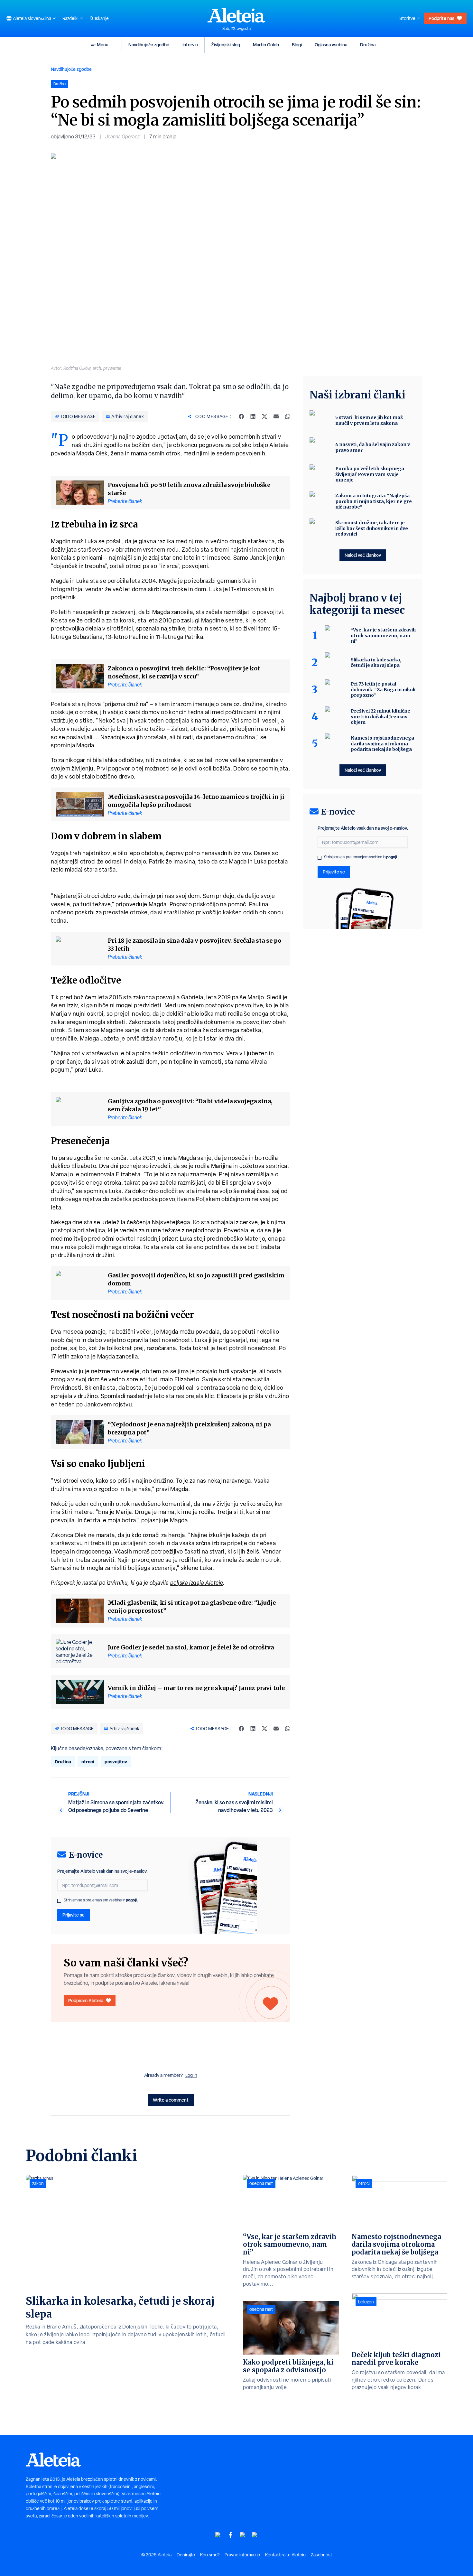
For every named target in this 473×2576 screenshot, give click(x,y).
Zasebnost (321, 2555)
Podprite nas (441, 18)
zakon (38, 2183)
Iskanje (102, 18)
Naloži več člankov (363, 555)
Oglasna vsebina (331, 45)
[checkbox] (59, 1901)
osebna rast (261, 2183)
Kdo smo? (210, 2555)
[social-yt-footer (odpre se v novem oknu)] (218, 2535)
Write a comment (171, 2100)
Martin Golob (266, 45)
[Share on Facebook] (241, 416)
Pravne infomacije (242, 2555)
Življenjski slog (226, 45)
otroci (88, 1762)
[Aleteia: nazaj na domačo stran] (236, 15)
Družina (368, 45)
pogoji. (132, 1900)
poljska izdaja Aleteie (197, 1583)
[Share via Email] (276, 416)
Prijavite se (74, 1915)
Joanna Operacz (122, 137)
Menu (103, 45)
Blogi (297, 45)
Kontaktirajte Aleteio (285, 2555)
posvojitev (116, 1762)
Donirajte (186, 2555)
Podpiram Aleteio (86, 2000)
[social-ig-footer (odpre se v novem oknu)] (255, 2535)
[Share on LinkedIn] (253, 416)
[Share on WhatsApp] (288, 416)
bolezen (366, 2302)
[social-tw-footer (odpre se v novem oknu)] (243, 2535)
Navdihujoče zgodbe (149, 45)
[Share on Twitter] (264, 416)
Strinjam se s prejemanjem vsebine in (101, 1900)
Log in (191, 2075)
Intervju (190, 45)
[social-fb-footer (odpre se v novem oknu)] (230, 2535)
